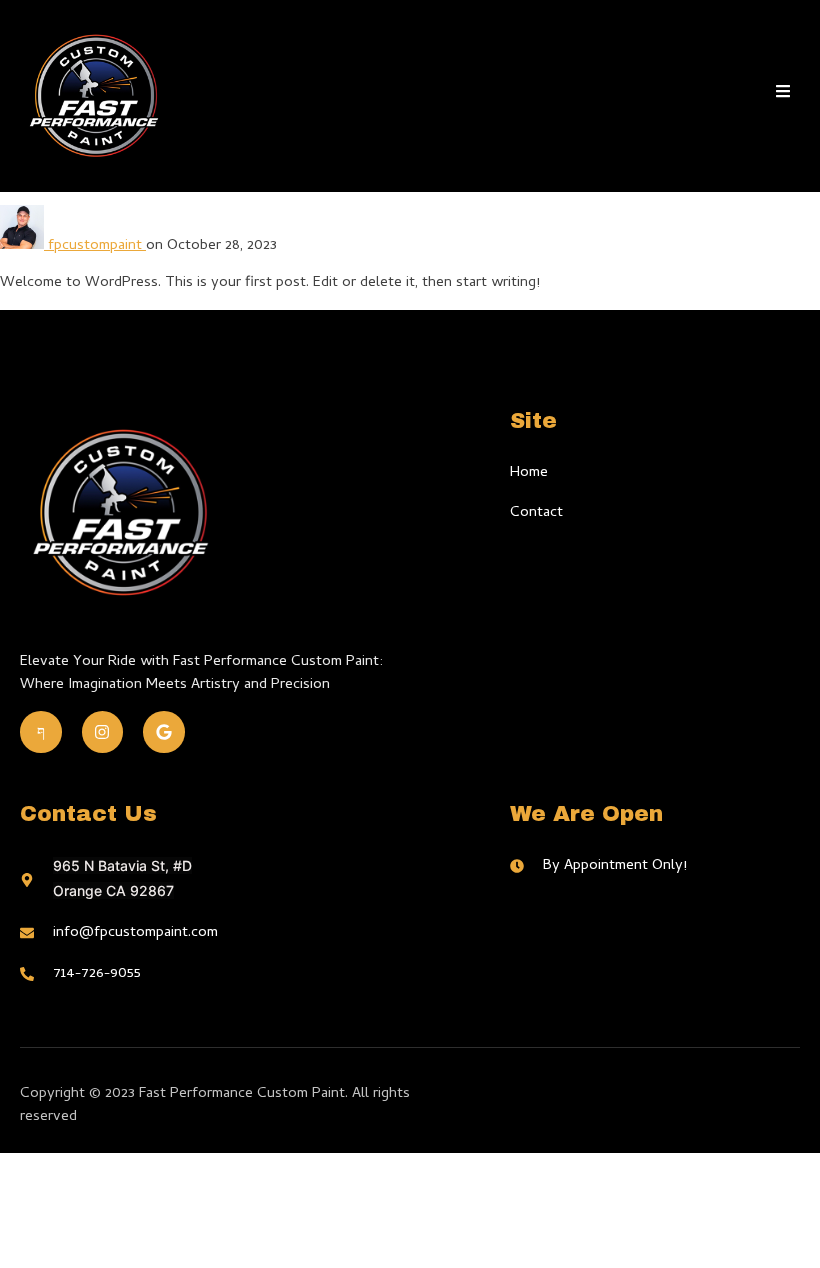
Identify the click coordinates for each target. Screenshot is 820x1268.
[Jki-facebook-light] (41, 732)
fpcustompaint (97, 246)
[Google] (164, 732)
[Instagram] (103, 732)
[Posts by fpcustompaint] (24, 246)
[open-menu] (783, 96)
